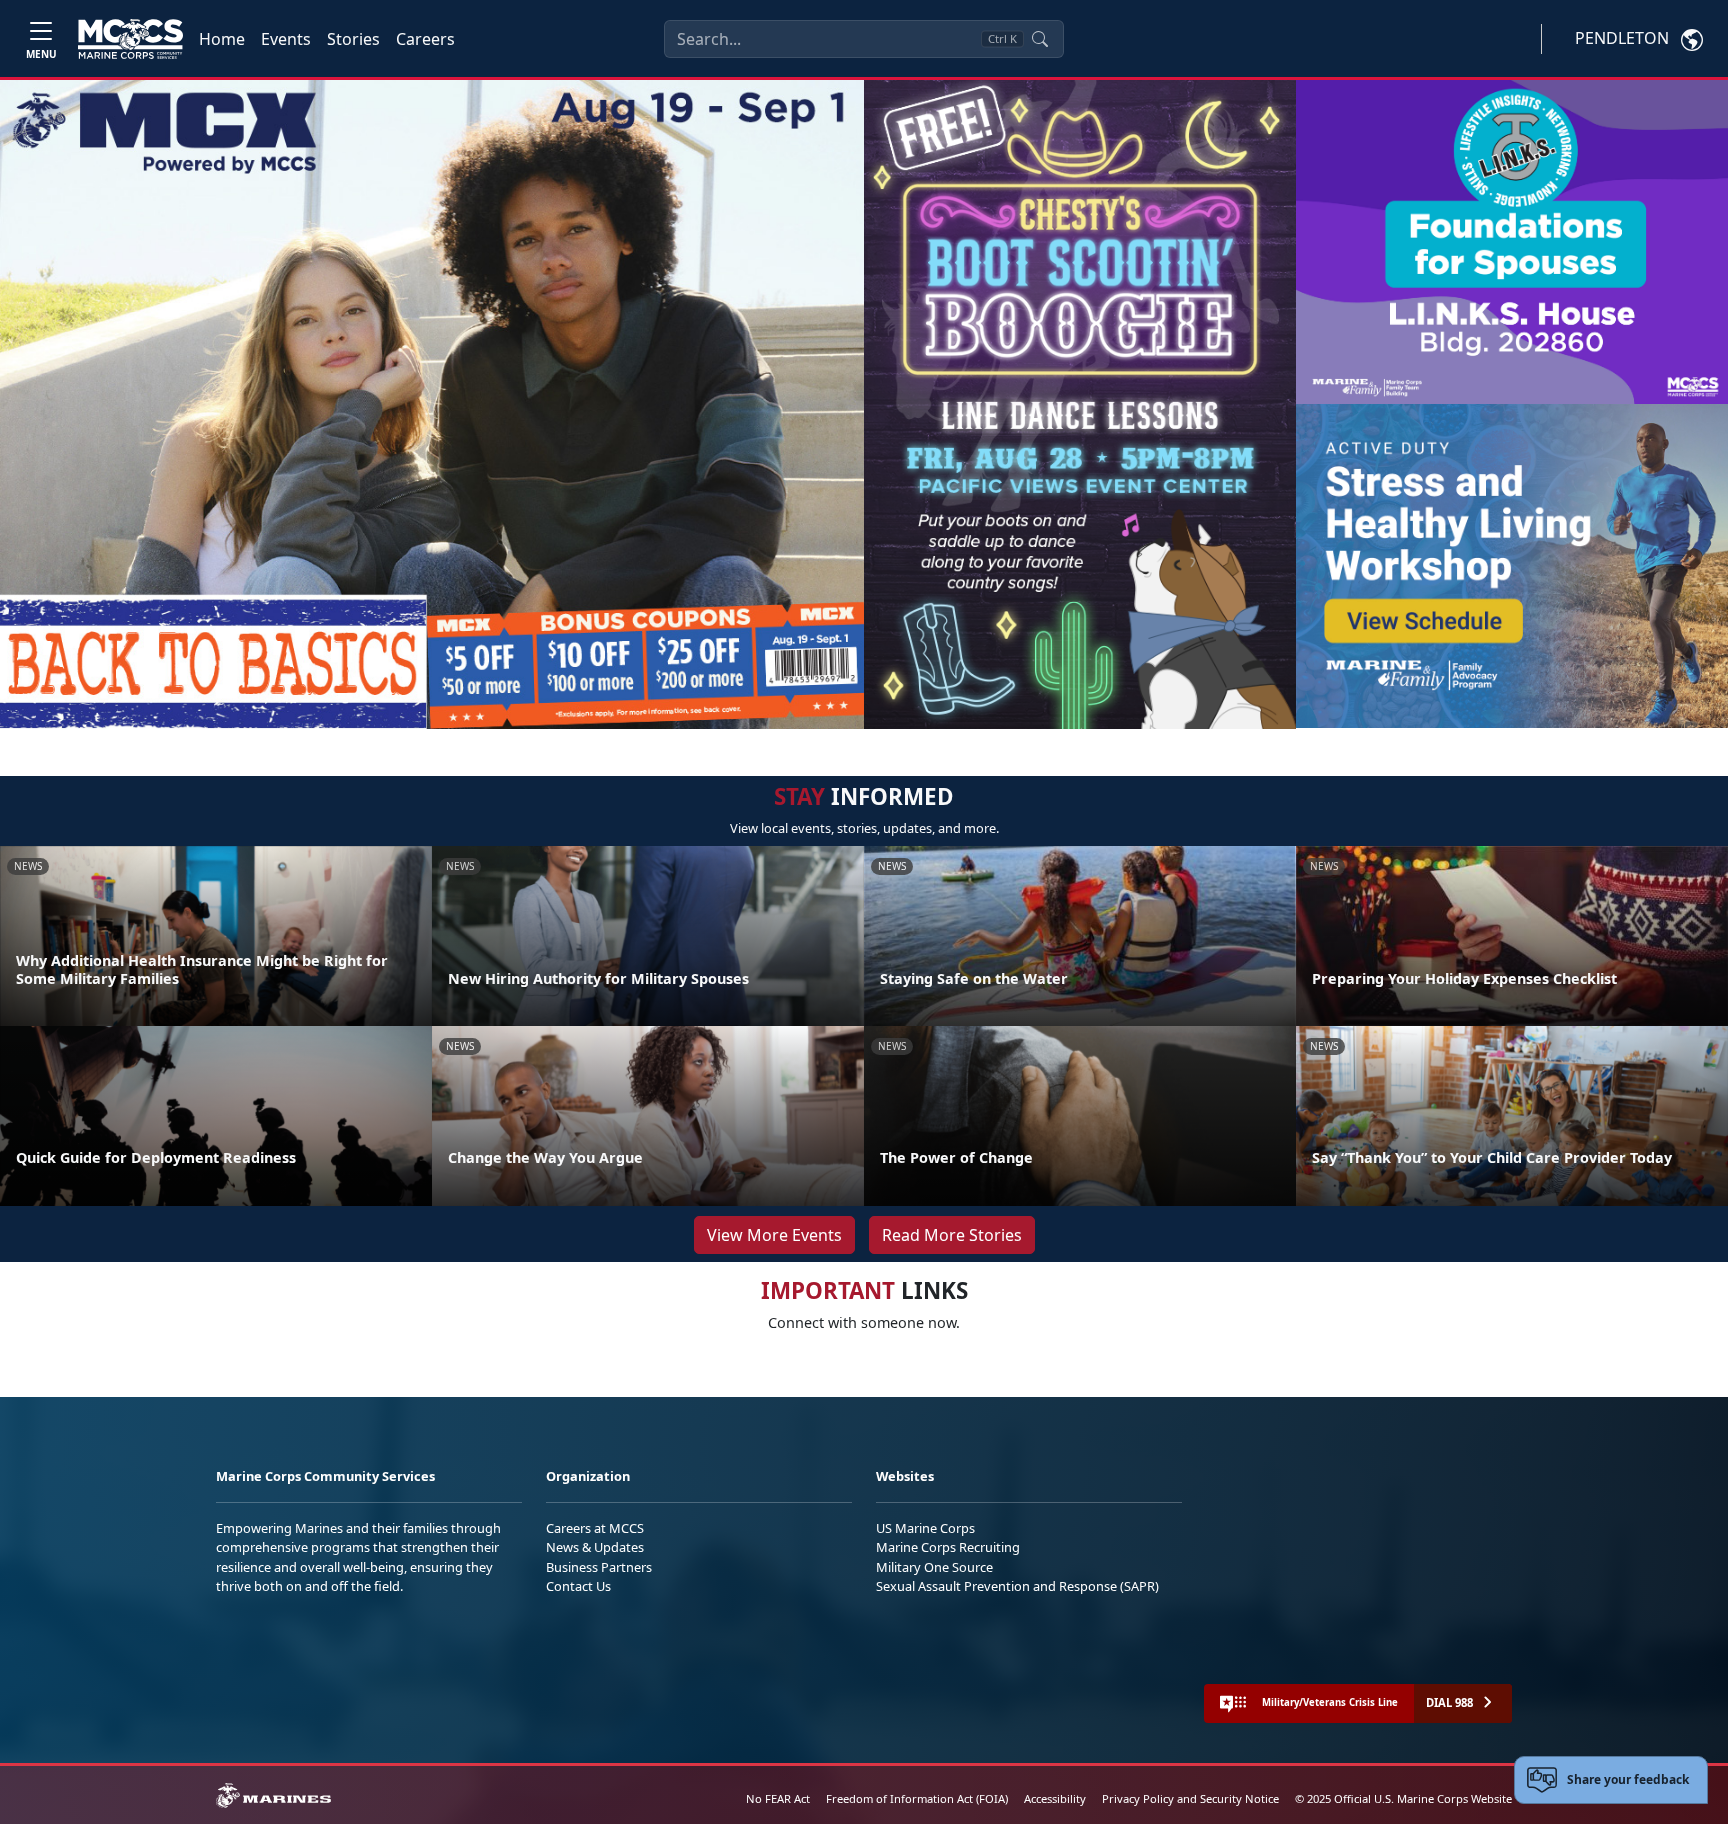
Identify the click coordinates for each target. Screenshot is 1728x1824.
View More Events (774, 1235)
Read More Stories (952, 1235)
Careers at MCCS (595, 1528)
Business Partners (599, 1567)
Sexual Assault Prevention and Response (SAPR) (1017, 1586)
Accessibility (1055, 1798)
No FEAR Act (778, 1798)
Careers (425, 39)
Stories (353, 39)
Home (222, 39)
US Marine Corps (925, 1528)
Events (286, 39)
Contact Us (578, 1586)
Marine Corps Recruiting (948, 1547)
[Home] (130, 39)
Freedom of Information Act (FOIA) (917, 1798)
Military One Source (934, 1567)
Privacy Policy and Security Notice (1190, 1798)
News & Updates (595, 1547)
